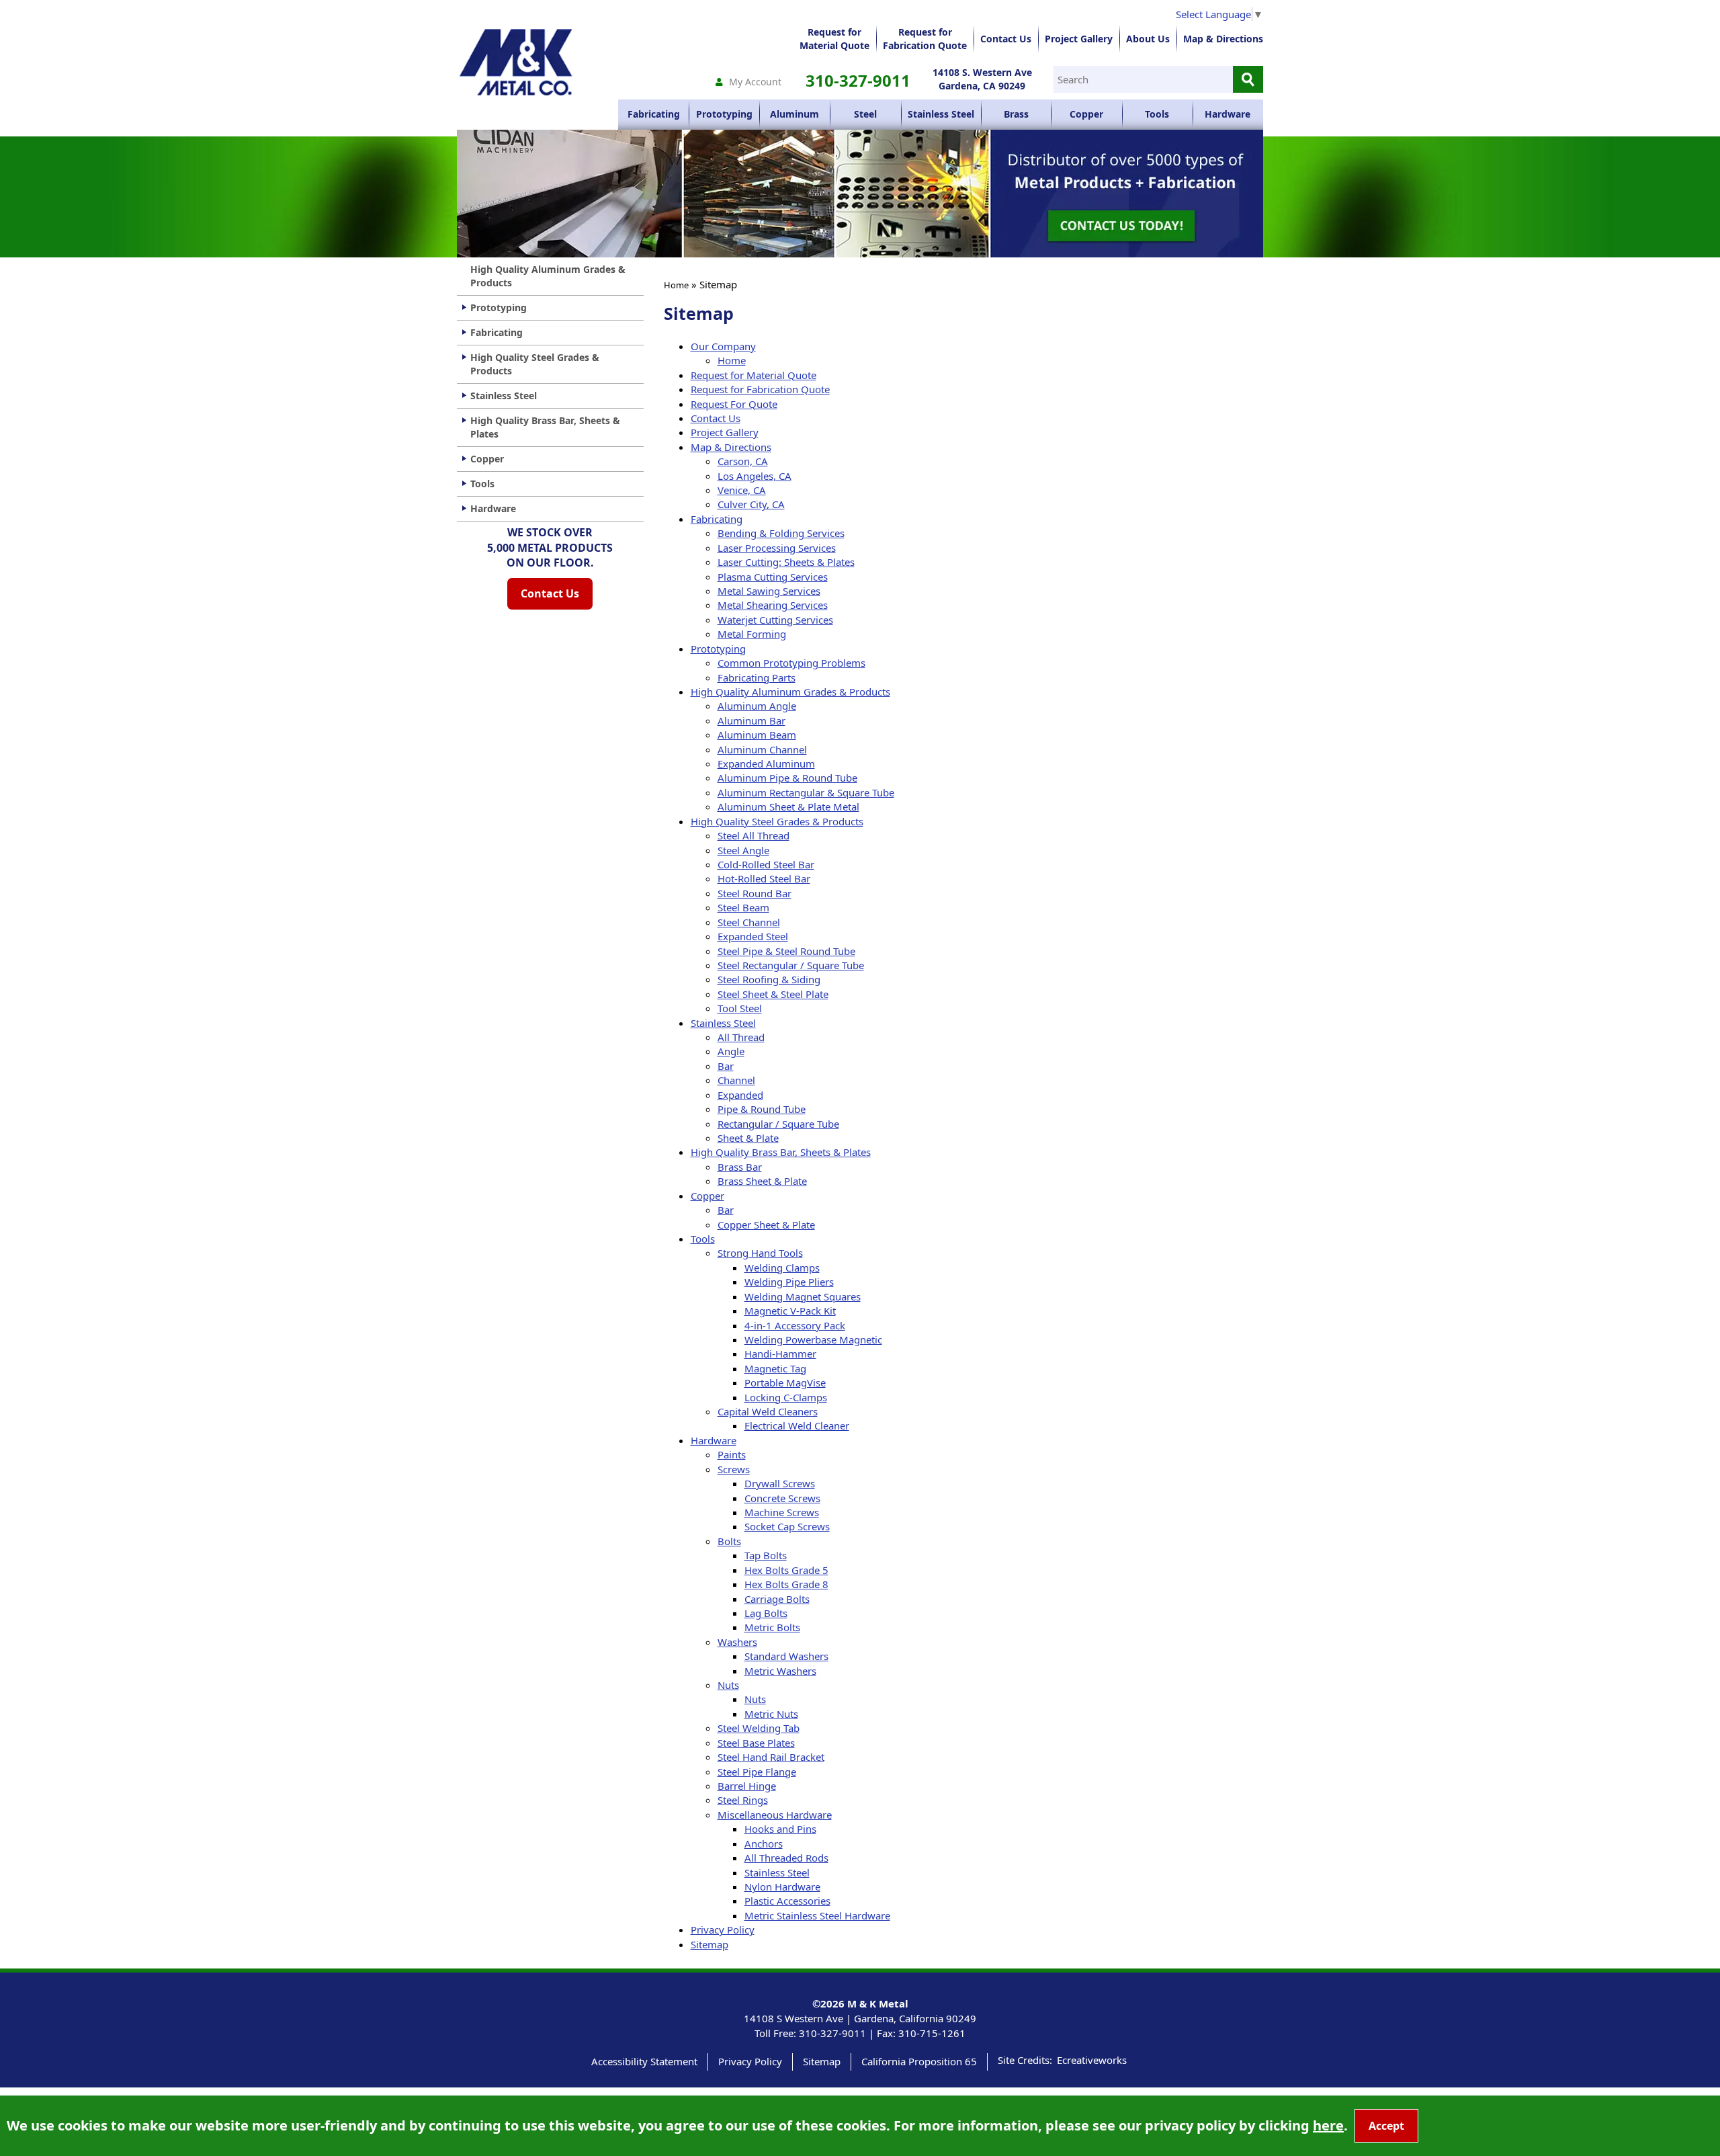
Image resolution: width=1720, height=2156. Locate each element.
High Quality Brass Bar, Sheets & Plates (781, 1152)
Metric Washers (780, 1671)
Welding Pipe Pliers (789, 1282)
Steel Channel (749, 922)
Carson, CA (743, 461)
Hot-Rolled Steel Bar (764, 878)
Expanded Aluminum (766, 763)
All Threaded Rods (786, 1858)
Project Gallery (1079, 39)
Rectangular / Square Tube (778, 1124)
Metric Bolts (772, 1627)
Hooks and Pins (780, 1829)
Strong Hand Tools (760, 1253)
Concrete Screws (782, 1498)
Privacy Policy (723, 1930)
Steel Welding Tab (759, 1728)
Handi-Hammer (780, 1354)
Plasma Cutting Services (773, 577)
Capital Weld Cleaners (768, 1411)
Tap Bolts (766, 1555)
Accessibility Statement (644, 2061)
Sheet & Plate (748, 1138)
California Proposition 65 (919, 2061)
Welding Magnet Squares (803, 1296)
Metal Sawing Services (769, 591)
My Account (755, 82)
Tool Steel (740, 1008)
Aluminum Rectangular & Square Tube (806, 792)
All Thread (741, 1037)
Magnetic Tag (775, 1368)
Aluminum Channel (762, 749)
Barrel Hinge (747, 1786)
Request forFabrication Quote (925, 39)
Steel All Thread (754, 835)
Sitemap (709, 1944)
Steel (865, 114)
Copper (1086, 114)
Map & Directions (1223, 39)
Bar (726, 1066)
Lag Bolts (766, 1613)
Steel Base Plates (756, 1743)
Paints (732, 1454)
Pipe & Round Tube (762, 1109)
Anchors (764, 1843)
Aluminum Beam (757, 735)
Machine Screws (782, 1512)
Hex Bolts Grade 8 (786, 1584)
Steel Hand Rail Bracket (771, 1757)
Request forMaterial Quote (834, 39)
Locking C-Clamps (786, 1397)
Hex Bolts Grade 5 (786, 1570)
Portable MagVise (785, 1382)
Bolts (729, 1541)
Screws (734, 1469)
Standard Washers (786, 1656)
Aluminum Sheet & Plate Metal (788, 806)
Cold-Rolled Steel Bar (766, 864)
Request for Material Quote (754, 375)
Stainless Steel (941, 114)
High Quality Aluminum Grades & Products (790, 692)
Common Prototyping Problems (791, 663)
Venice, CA (742, 490)
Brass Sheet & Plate (762, 1181)
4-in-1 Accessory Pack (795, 1325)
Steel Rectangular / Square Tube (791, 965)
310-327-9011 (858, 80)
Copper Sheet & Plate (766, 1225)
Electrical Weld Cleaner (797, 1425)
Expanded (740, 1095)
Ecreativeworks (1092, 2060)
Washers (737, 1642)
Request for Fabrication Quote (760, 389)
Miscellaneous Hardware (775, 1815)
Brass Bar (740, 1167)
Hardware (1228, 114)
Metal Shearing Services (773, 605)
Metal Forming (752, 634)
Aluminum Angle (757, 706)
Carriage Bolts (777, 1599)
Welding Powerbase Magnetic (813, 1339)
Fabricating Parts (757, 677)
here (1328, 2125)
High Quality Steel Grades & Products (777, 821)
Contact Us (1006, 39)
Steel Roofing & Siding (769, 979)
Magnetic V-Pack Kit (790, 1311)
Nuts (728, 1685)
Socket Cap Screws (787, 1526)
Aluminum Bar (751, 720)
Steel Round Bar (755, 893)
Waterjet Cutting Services (775, 620)
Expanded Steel (753, 936)
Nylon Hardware (782, 1887)
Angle (731, 1051)
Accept (1386, 2126)
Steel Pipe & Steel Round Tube (786, 951)
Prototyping (724, 114)
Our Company (723, 346)
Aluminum (794, 114)
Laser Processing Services (777, 548)
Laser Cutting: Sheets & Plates (786, 562)
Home (676, 285)
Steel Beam (743, 907)
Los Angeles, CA (755, 476)
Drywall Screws (780, 1483)
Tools (1157, 114)
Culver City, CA (751, 504)
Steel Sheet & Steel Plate (773, 994)
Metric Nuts (771, 1714)
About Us (1148, 39)
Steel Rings (743, 1800)
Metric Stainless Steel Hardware (817, 1915)
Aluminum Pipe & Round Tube (787, 778)
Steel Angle (743, 850)
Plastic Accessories (787, 1901)
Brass (1016, 114)
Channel (736, 1080)
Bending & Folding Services (781, 533)
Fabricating (654, 114)
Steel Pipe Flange (757, 1772)
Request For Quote (734, 404)
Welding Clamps (782, 1268)
